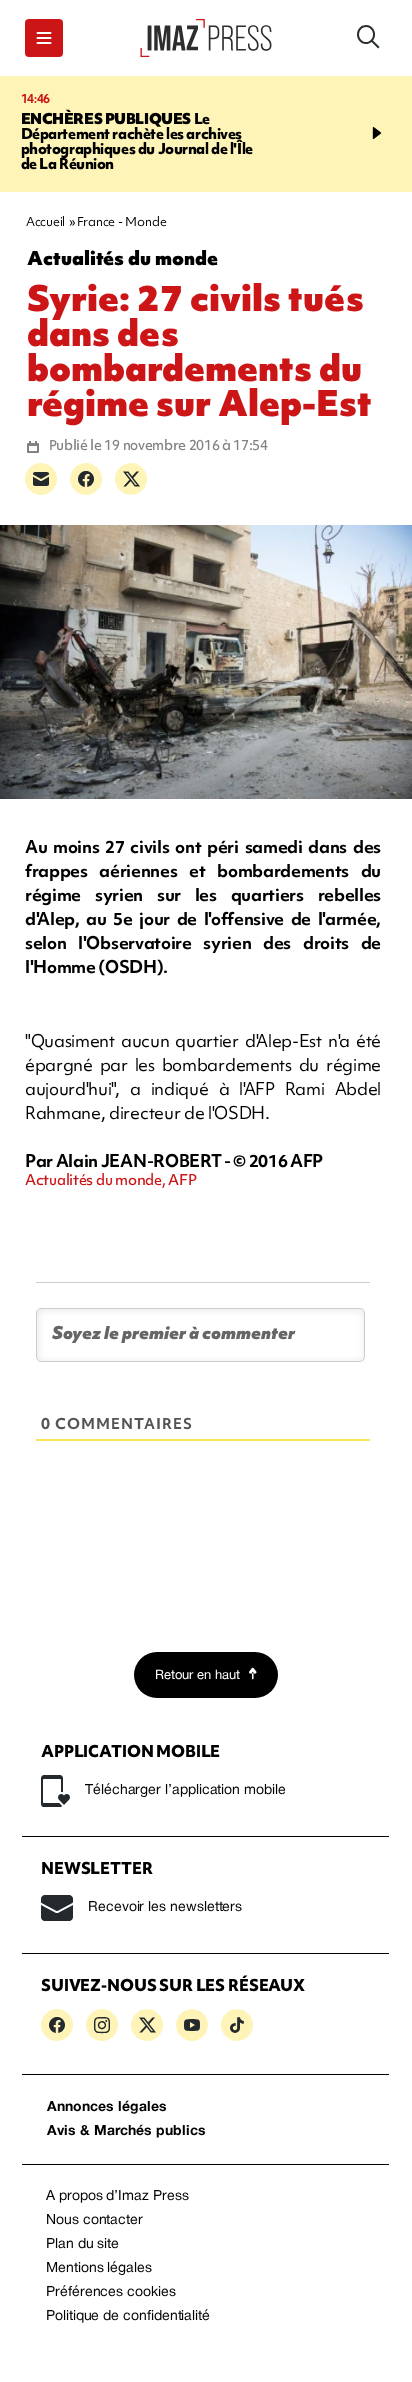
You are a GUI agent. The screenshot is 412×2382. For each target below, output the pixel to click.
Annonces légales (107, 2107)
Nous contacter (94, 2220)
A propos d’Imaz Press (117, 2196)
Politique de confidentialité (128, 2316)
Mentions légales (99, 2268)
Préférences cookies (111, 2292)
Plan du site (82, 2244)
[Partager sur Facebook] (86, 479)
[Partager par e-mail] (41, 479)
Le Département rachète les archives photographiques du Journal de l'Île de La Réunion (137, 141)
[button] (44, 38)
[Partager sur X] (131, 479)
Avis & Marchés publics (126, 2131)
